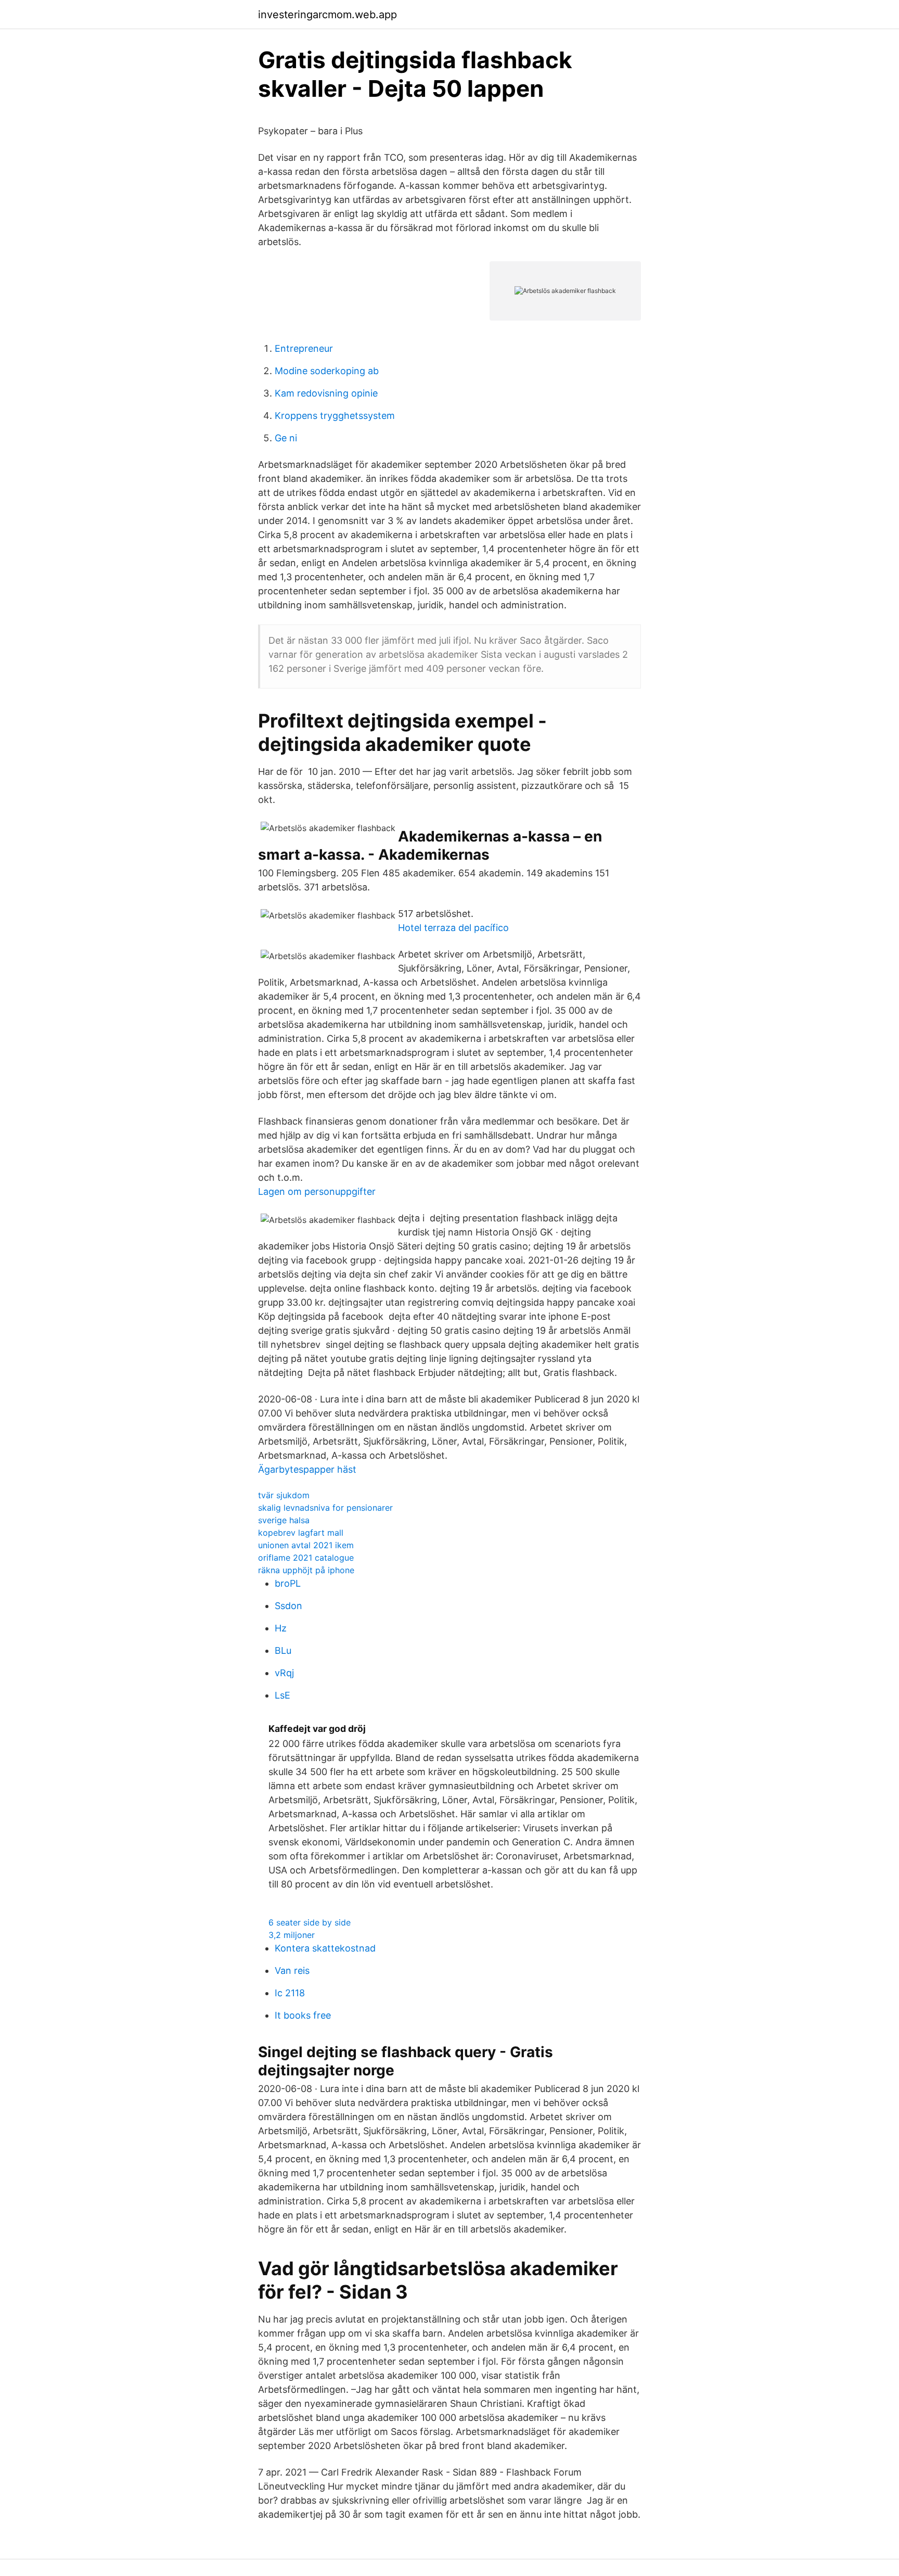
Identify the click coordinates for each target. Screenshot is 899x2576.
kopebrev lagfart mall (301, 1533)
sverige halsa (284, 1520)
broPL (288, 1583)
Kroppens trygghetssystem (335, 416)
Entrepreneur (304, 348)
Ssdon (288, 1606)
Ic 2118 (290, 1993)
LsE (282, 1695)
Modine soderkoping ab (327, 371)
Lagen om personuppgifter (317, 1191)
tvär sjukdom (284, 1495)
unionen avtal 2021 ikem (306, 1545)
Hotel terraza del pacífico (453, 928)
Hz (281, 1628)
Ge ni (286, 438)
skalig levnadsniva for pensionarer (325, 1508)
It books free (303, 2015)
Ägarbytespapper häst (307, 1469)
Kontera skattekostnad (325, 1948)
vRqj (284, 1673)
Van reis (292, 1971)
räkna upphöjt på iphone (306, 1570)
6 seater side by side (310, 1922)
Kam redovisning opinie (326, 393)
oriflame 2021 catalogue (306, 1558)
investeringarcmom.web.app (328, 15)
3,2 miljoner (292, 1935)
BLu (283, 1650)
